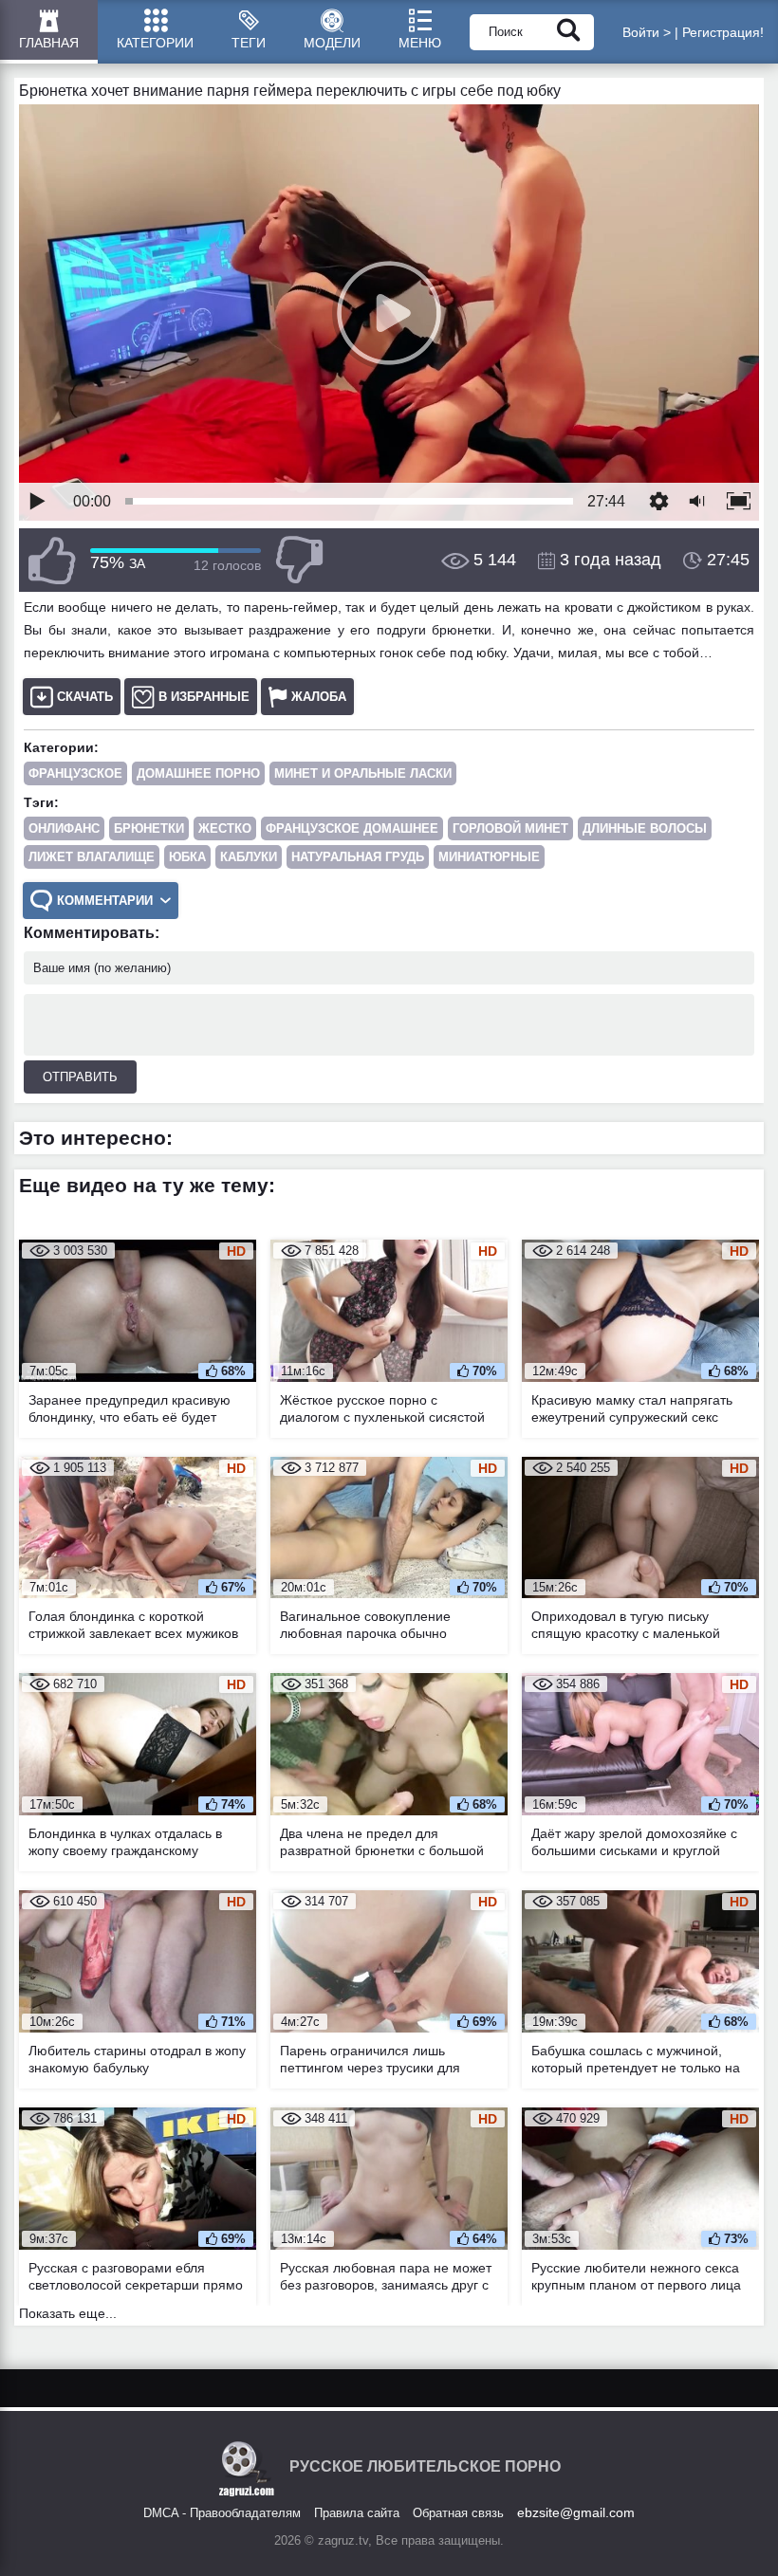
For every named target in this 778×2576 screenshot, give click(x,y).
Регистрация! (723, 32)
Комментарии (105, 901)
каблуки (249, 857)
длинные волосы (645, 828)
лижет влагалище (92, 857)
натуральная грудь (358, 857)
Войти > (647, 32)
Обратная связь (458, 2513)
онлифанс (64, 828)
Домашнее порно (198, 773)
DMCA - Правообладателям (222, 2513)
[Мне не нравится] (299, 560)
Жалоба (319, 697)
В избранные (204, 697)
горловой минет (510, 828)
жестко (225, 828)
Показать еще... (68, 2313)
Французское (75, 773)
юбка (187, 857)
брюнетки (149, 828)
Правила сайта (357, 2513)
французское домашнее (352, 828)
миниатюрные (489, 857)
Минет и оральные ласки (363, 773)
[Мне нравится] (52, 560)
